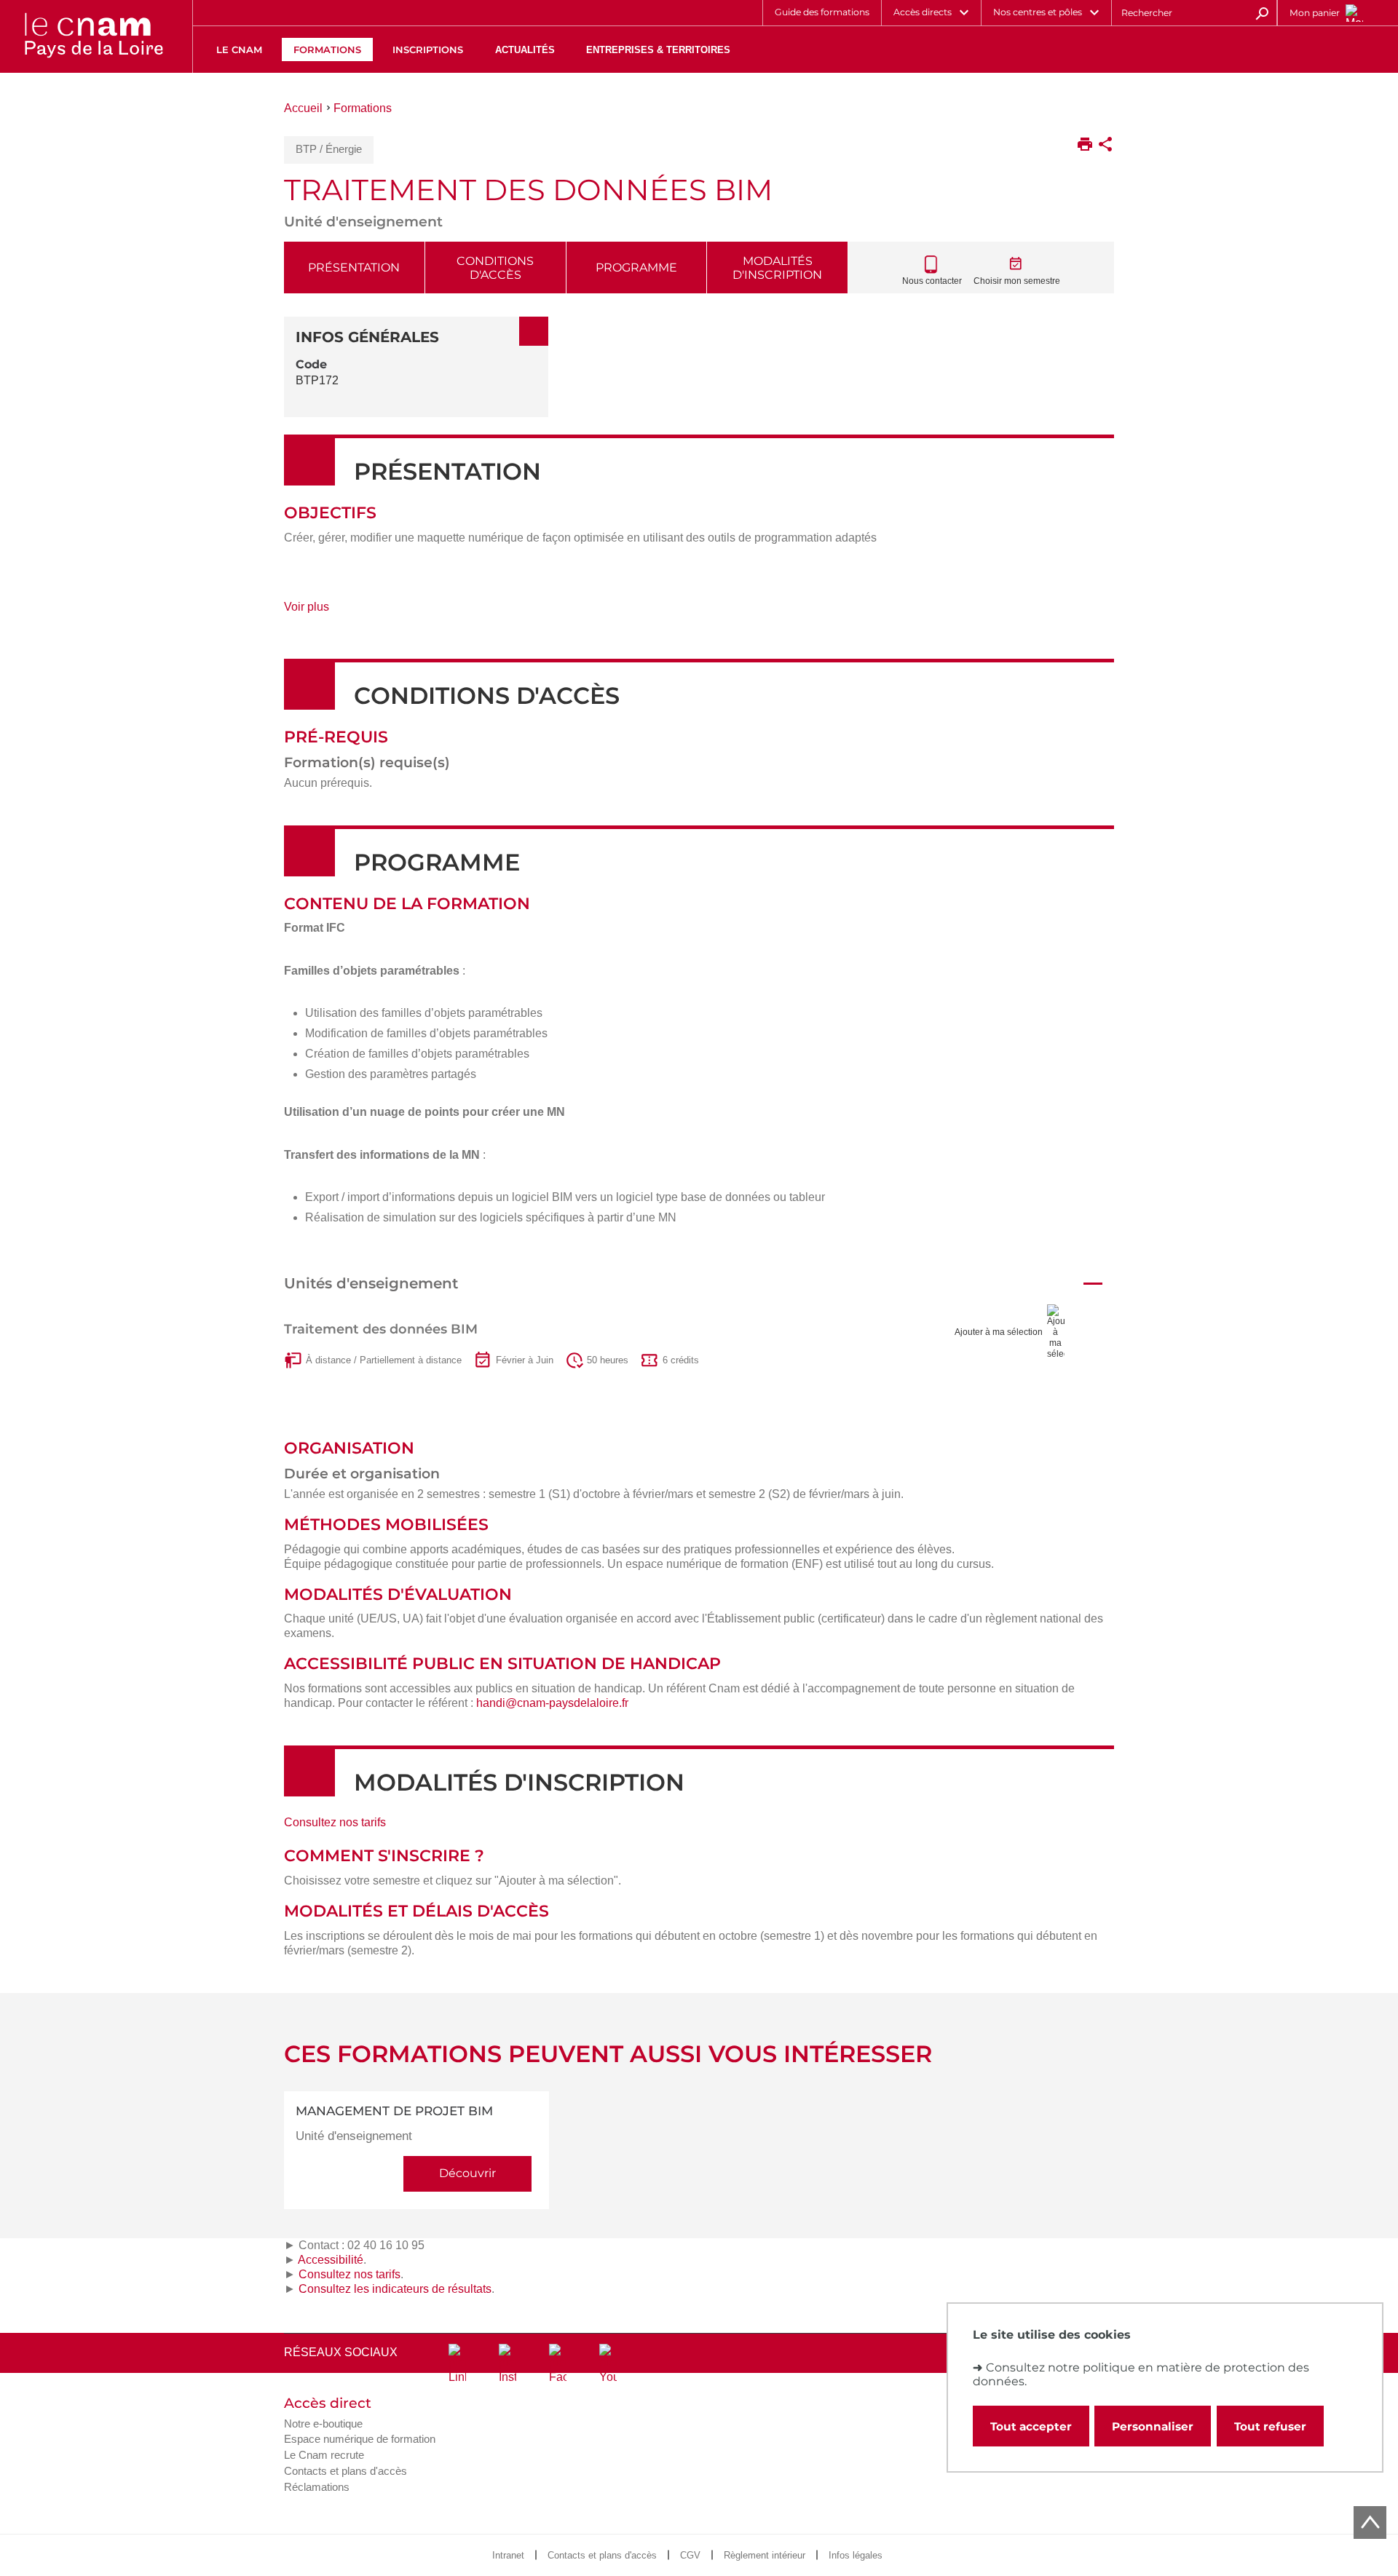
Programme (636, 267)
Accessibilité (331, 2260)
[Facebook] (558, 2364)
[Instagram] (508, 2364)
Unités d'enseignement (371, 1283)
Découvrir (467, 2173)
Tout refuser (1270, 2426)
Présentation (354, 267)
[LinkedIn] (457, 2364)
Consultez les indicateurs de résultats (395, 2289)
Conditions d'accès (495, 268)
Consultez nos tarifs (335, 1822)
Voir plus (323, 612)
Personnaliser (1153, 2426)
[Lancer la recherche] (1262, 12)
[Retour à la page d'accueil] (93, 36)
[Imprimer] (1085, 146)
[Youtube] (608, 2364)
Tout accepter (1031, 2426)
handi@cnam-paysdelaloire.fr (552, 1703)
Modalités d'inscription (777, 268)
